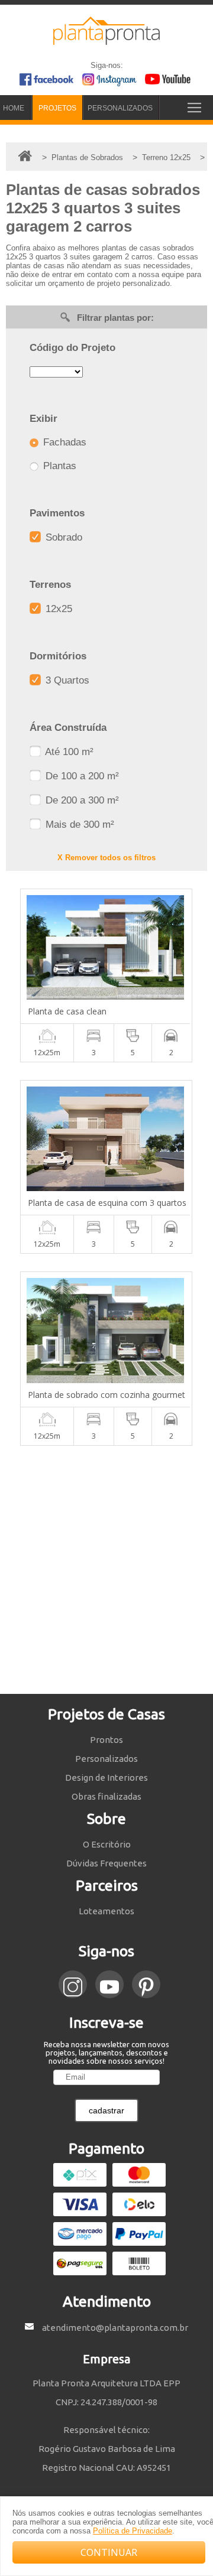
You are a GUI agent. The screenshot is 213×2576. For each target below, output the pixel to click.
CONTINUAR (109, 2552)
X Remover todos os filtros (106, 858)
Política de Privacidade (133, 2531)
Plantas (58, 466)
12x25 (57, 609)
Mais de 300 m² (78, 824)
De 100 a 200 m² (81, 776)
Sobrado (62, 537)
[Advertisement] (106, 1570)
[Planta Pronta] (106, 40)
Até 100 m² (68, 752)
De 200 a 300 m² (81, 800)
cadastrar (106, 2110)
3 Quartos (66, 680)
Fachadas (63, 442)
